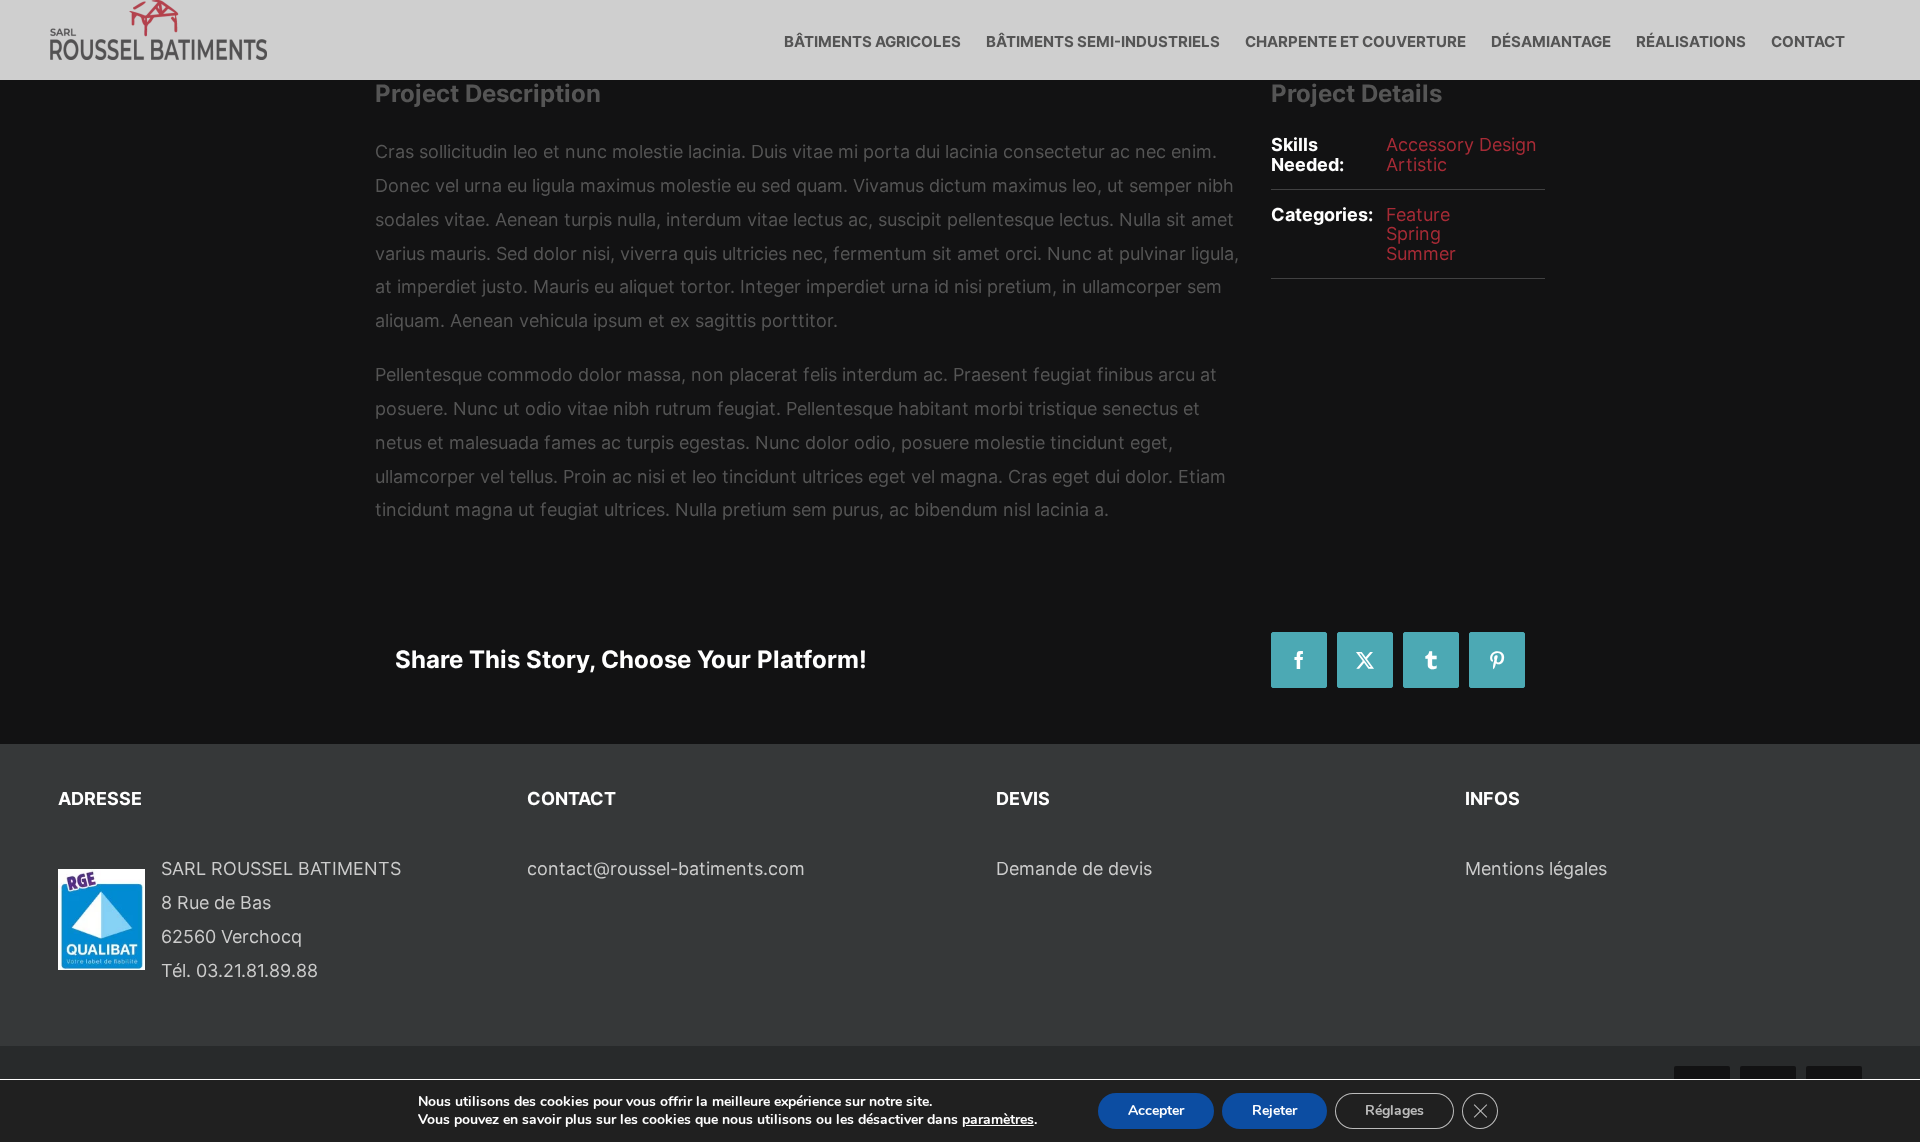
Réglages (1394, 1110)
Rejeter (1274, 1110)
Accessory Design (1461, 144)
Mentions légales (1536, 868)
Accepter (1156, 1110)
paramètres (998, 1120)
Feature (1418, 214)
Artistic (1416, 164)
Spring (1413, 233)
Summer (1421, 253)
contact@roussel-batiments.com (666, 868)
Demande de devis (1074, 868)
